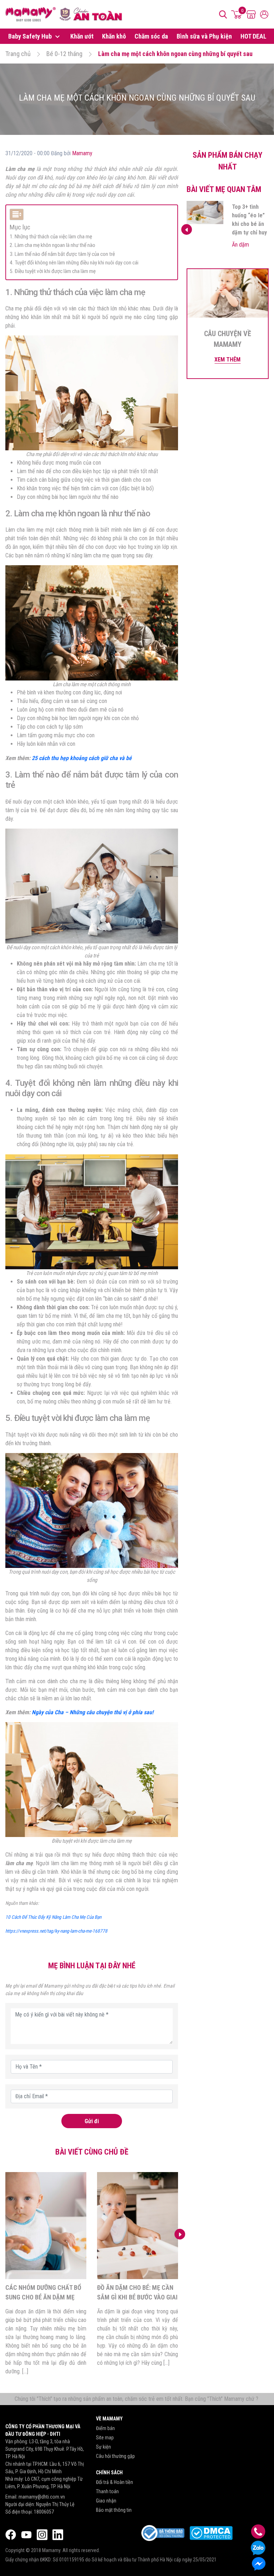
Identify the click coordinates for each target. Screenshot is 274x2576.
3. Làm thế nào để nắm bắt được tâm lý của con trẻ (62, 254)
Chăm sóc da (151, 36)
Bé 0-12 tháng (64, 54)
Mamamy (82, 153)
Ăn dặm (240, 253)
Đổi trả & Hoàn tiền (115, 2482)
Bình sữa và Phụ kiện (204, 36)
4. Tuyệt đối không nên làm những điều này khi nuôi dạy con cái (74, 263)
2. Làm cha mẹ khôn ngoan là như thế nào (52, 245)
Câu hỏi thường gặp (115, 2456)
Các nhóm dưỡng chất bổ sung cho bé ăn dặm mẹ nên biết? (250, 224)
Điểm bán (105, 2428)
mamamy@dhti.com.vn (42, 2497)
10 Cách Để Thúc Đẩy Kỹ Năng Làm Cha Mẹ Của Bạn (53, 1917)
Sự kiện (103, 2447)
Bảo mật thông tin (114, 2510)
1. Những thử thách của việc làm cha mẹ (51, 237)
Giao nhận (106, 2501)
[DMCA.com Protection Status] (211, 2533)
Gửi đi (92, 2121)
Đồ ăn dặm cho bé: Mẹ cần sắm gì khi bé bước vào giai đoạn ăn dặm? (46, 2297)
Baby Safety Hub (31, 36)
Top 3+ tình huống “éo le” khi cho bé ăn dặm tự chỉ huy (135, 2297)
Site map (105, 2438)
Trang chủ (18, 54)
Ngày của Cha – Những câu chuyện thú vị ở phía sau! (93, 1712)
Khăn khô (114, 36)
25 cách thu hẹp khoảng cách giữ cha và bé (82, 758)
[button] (180, 2234)
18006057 (44, 2512)
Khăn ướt (82, 36)
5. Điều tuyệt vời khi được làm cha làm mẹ (53, 271)
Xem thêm (227, 360)
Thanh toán (107, 2491)
